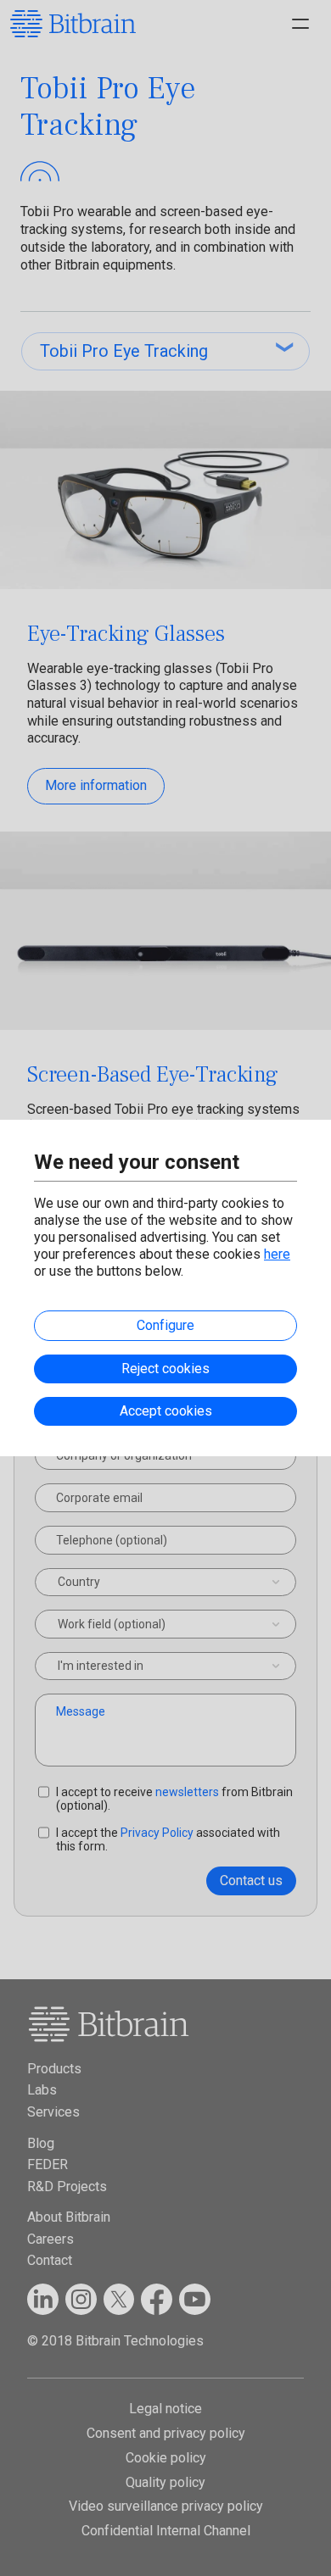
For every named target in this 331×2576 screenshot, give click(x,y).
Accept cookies (166, 1411)
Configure (165, 1325)
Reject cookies (165, 1369)
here (277, 1254)
